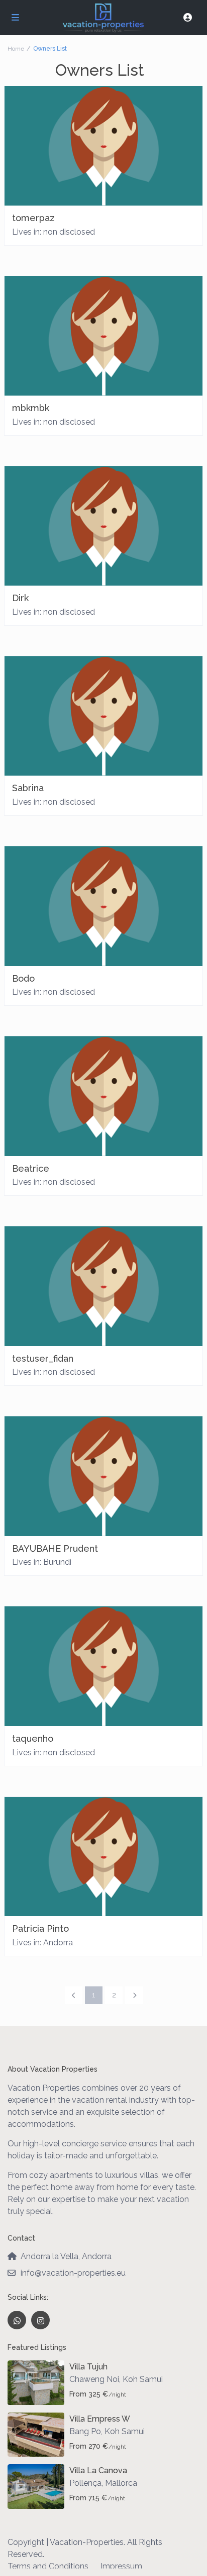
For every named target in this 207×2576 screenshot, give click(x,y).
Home (16, 49)
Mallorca (121, 2483)
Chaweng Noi (94, 2379)
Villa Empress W (100, 2419)
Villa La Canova (98, 2470)
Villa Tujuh (88, 2367)
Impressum (121, 2566)
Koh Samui (143, 2379)
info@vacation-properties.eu (73, 2273)
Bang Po (85, 2431)
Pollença (85, 2483)
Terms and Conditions (48, 2566)
